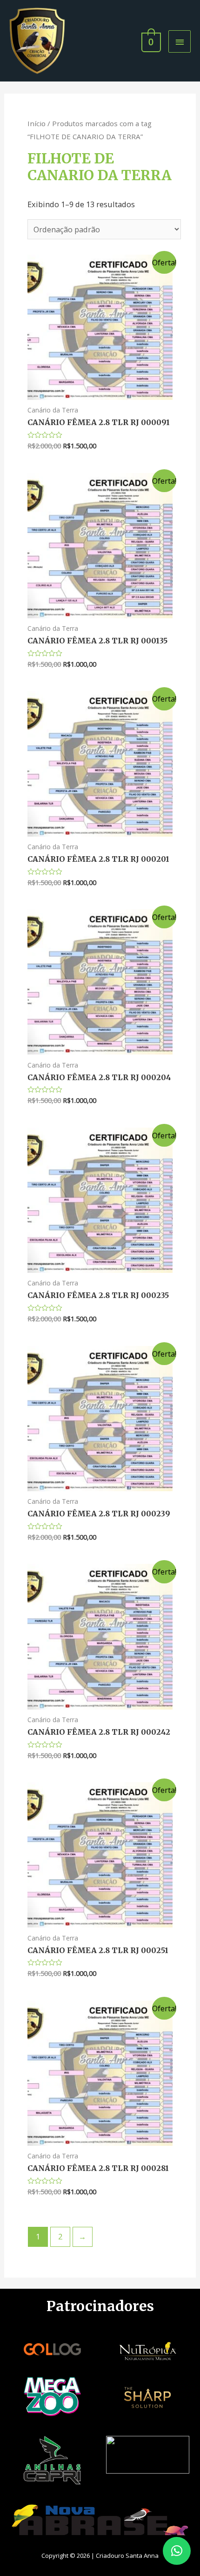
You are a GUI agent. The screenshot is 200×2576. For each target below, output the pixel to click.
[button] (177, 2551)
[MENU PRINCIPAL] (180, 41)
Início (37, 123)
